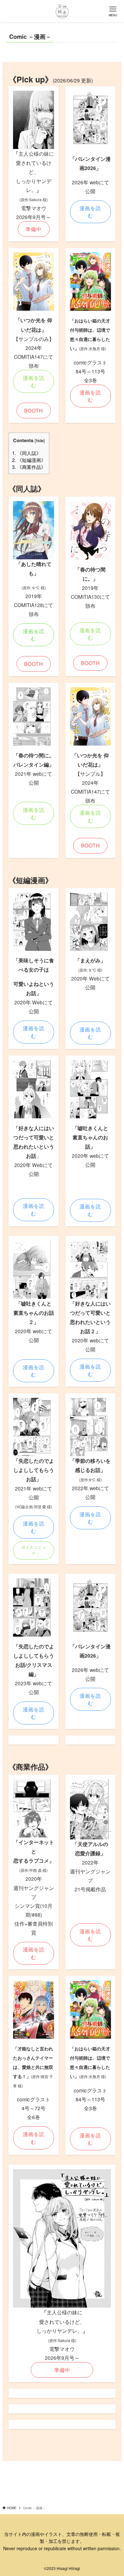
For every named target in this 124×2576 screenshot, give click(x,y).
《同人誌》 (27, 453)
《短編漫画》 (29, 460)
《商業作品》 (29, 467)
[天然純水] (62, 11)
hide (40, 440)
